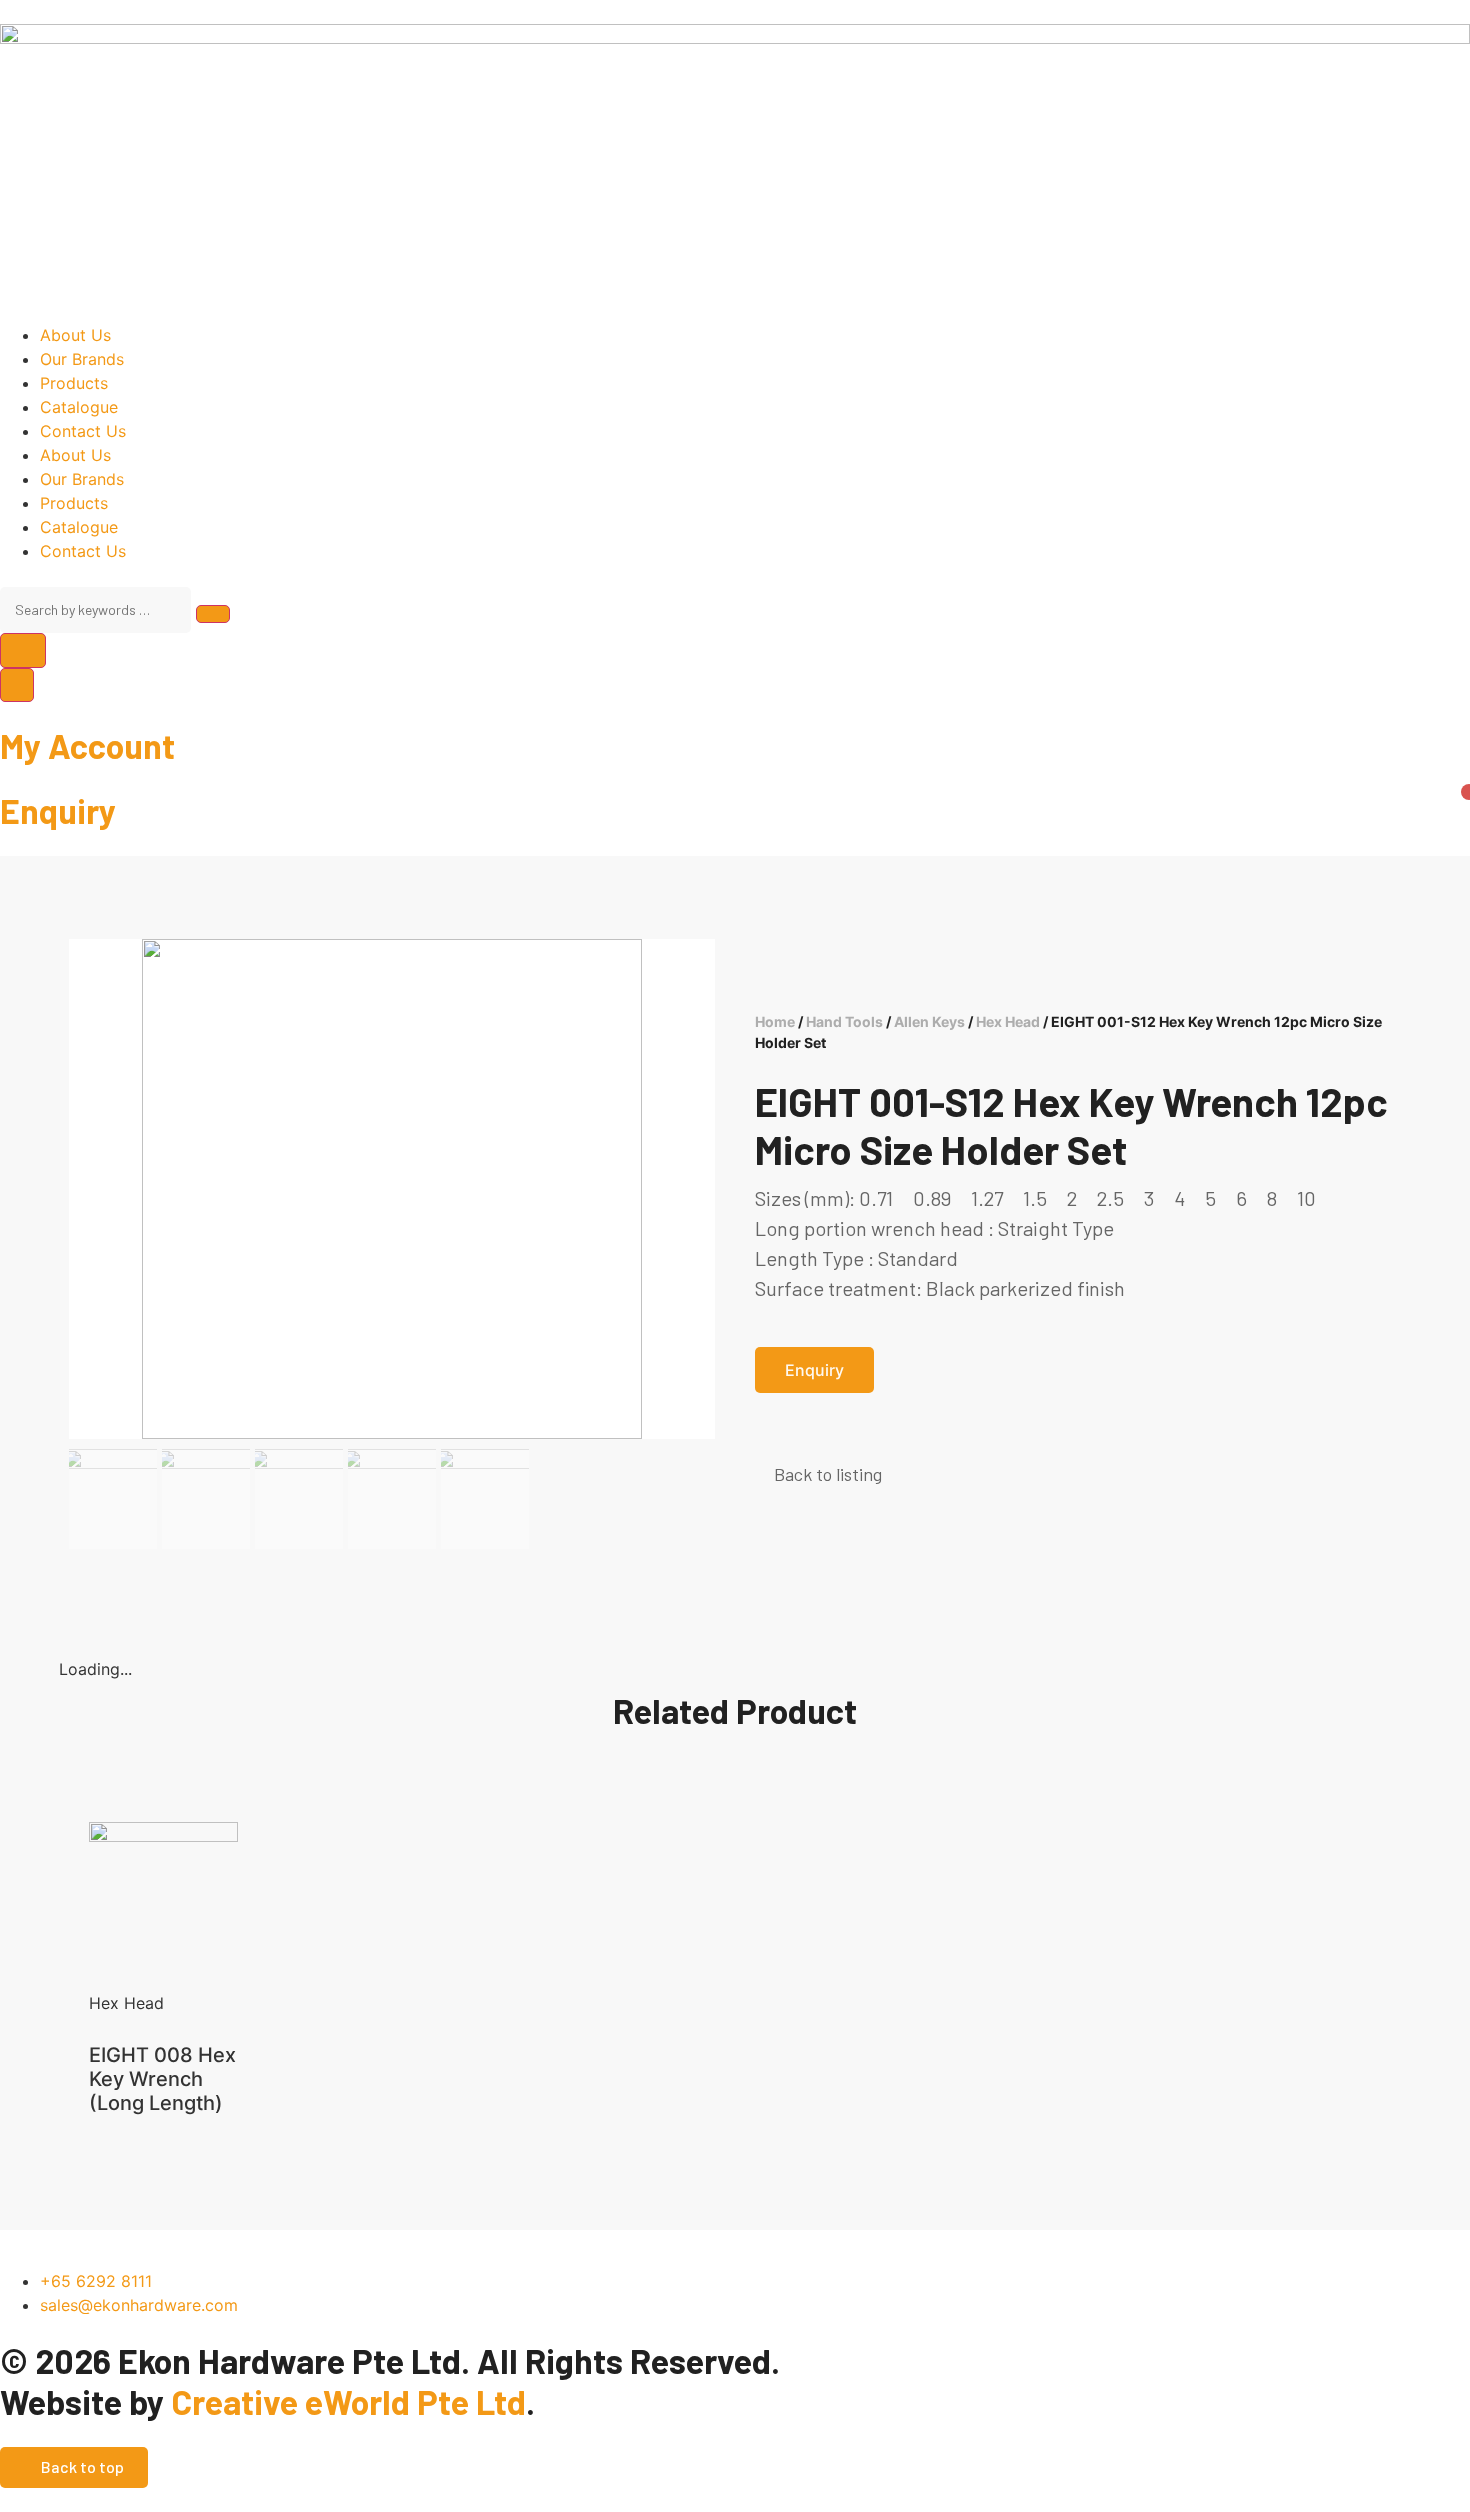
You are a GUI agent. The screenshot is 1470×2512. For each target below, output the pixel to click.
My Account (87, 745)
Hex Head (1008, 1021)
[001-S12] (392, 1189)
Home (775, 1021)
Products (74, 383)
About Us (75, 335)
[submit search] (213, 614)
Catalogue (79, 407)
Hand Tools (844, 1021)
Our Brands (82, 359)
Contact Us (83, 431)
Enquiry (58, 810)
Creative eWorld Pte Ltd (348, 2401)
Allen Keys (929, 1021)
